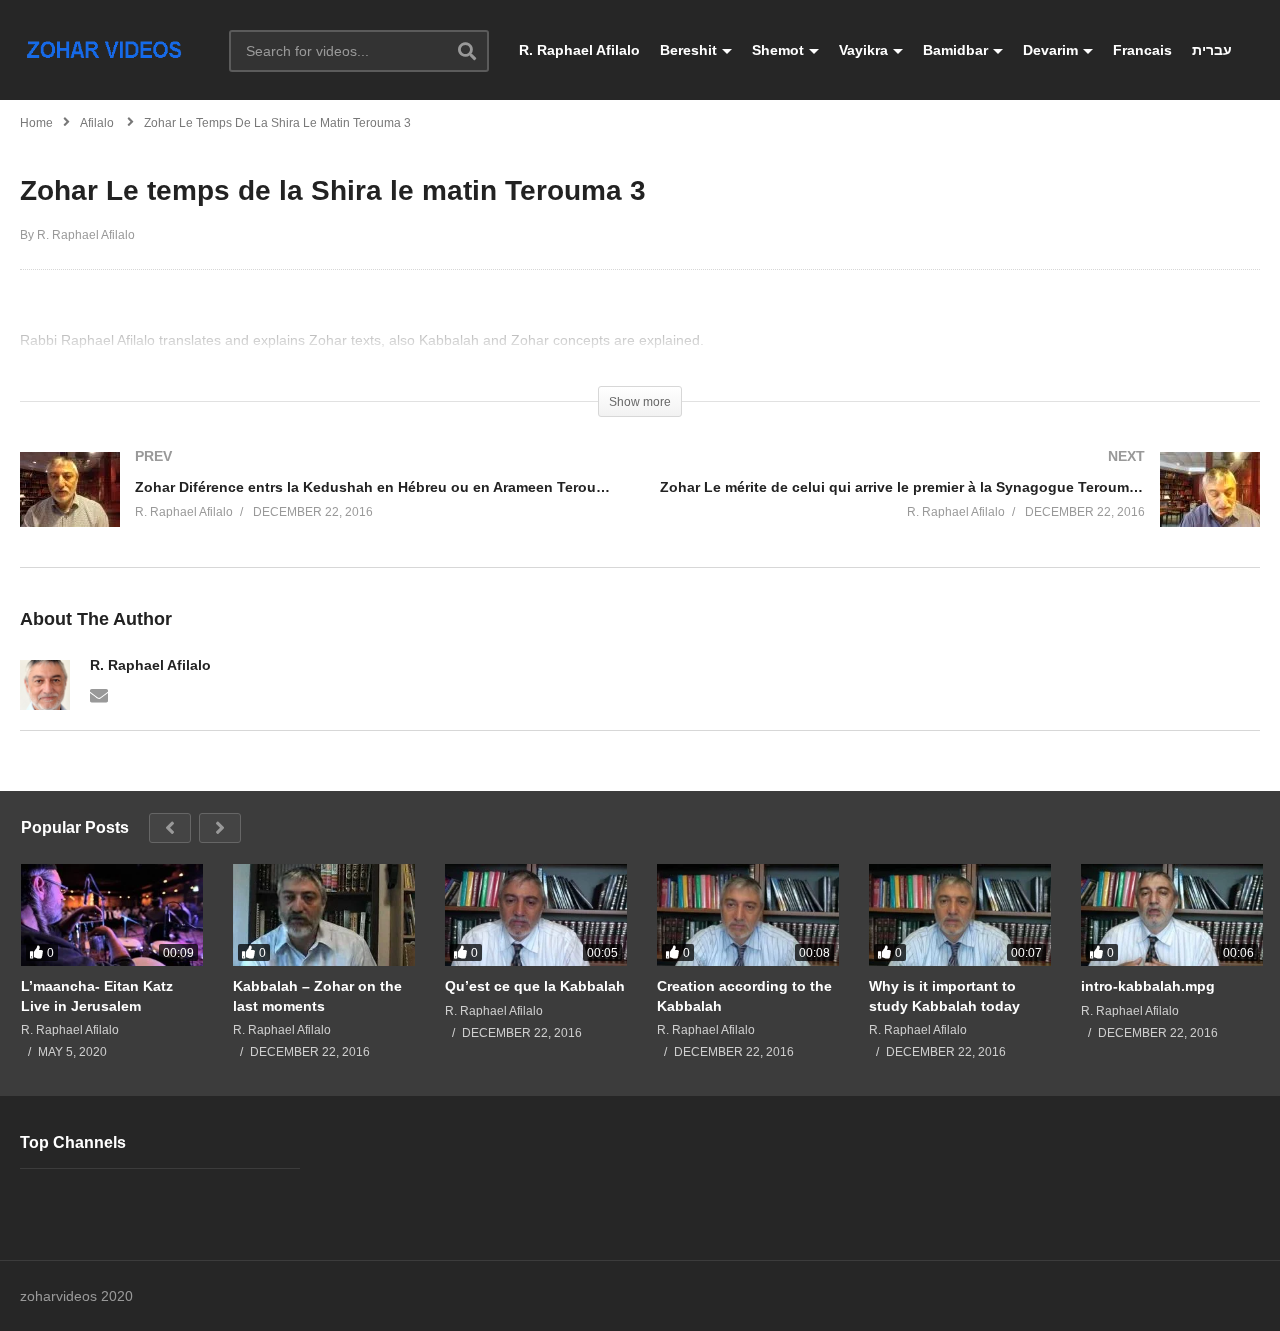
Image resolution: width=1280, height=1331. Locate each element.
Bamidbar (955, 50)
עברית (1212, 50)
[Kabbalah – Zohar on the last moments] (324, 915)
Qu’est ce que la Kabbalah (535, 986)
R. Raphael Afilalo (579, 50)
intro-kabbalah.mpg (1148, 986)
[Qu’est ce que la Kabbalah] (536, 915)
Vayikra (863, 50)
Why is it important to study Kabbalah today (944, 996)
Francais (1142, 50)
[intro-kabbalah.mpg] (1172, 915)
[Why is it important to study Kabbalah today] (960, 915)
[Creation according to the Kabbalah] (748, 915)
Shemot (778, 50)
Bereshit (688, 50)
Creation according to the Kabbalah (744, 996)
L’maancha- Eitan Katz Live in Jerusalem (97, 996)
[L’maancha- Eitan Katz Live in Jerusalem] (112, 915)
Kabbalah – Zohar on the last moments (317, 996)
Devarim (1050, 50)
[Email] (99, 694)
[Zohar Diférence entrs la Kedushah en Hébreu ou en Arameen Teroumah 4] (320, 509)
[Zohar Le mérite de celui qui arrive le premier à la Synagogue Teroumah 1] (960, 509)
